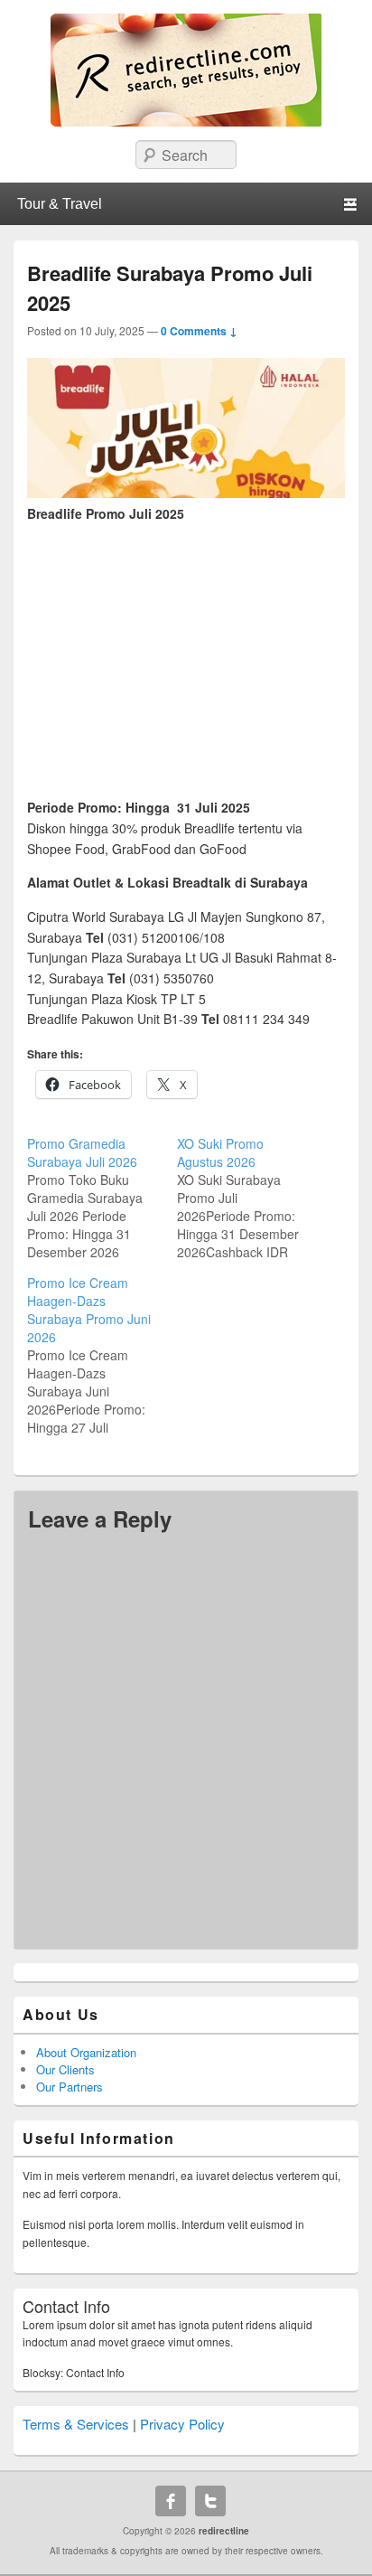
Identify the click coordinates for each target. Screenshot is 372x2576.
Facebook (171, 2501)
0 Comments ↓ (199, 331)
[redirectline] (186, 121)
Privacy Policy (182, 2424)
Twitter (210, 2501)
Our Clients (65, 2069)
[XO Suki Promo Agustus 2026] (252, 1198)
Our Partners (70, 2087)
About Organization (86, 2052)
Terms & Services (76, 2424)
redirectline (224, 2531)
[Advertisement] (186, 651)
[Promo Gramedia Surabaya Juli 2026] (102, 1198)
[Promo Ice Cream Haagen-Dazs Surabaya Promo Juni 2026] (102, 1355)
